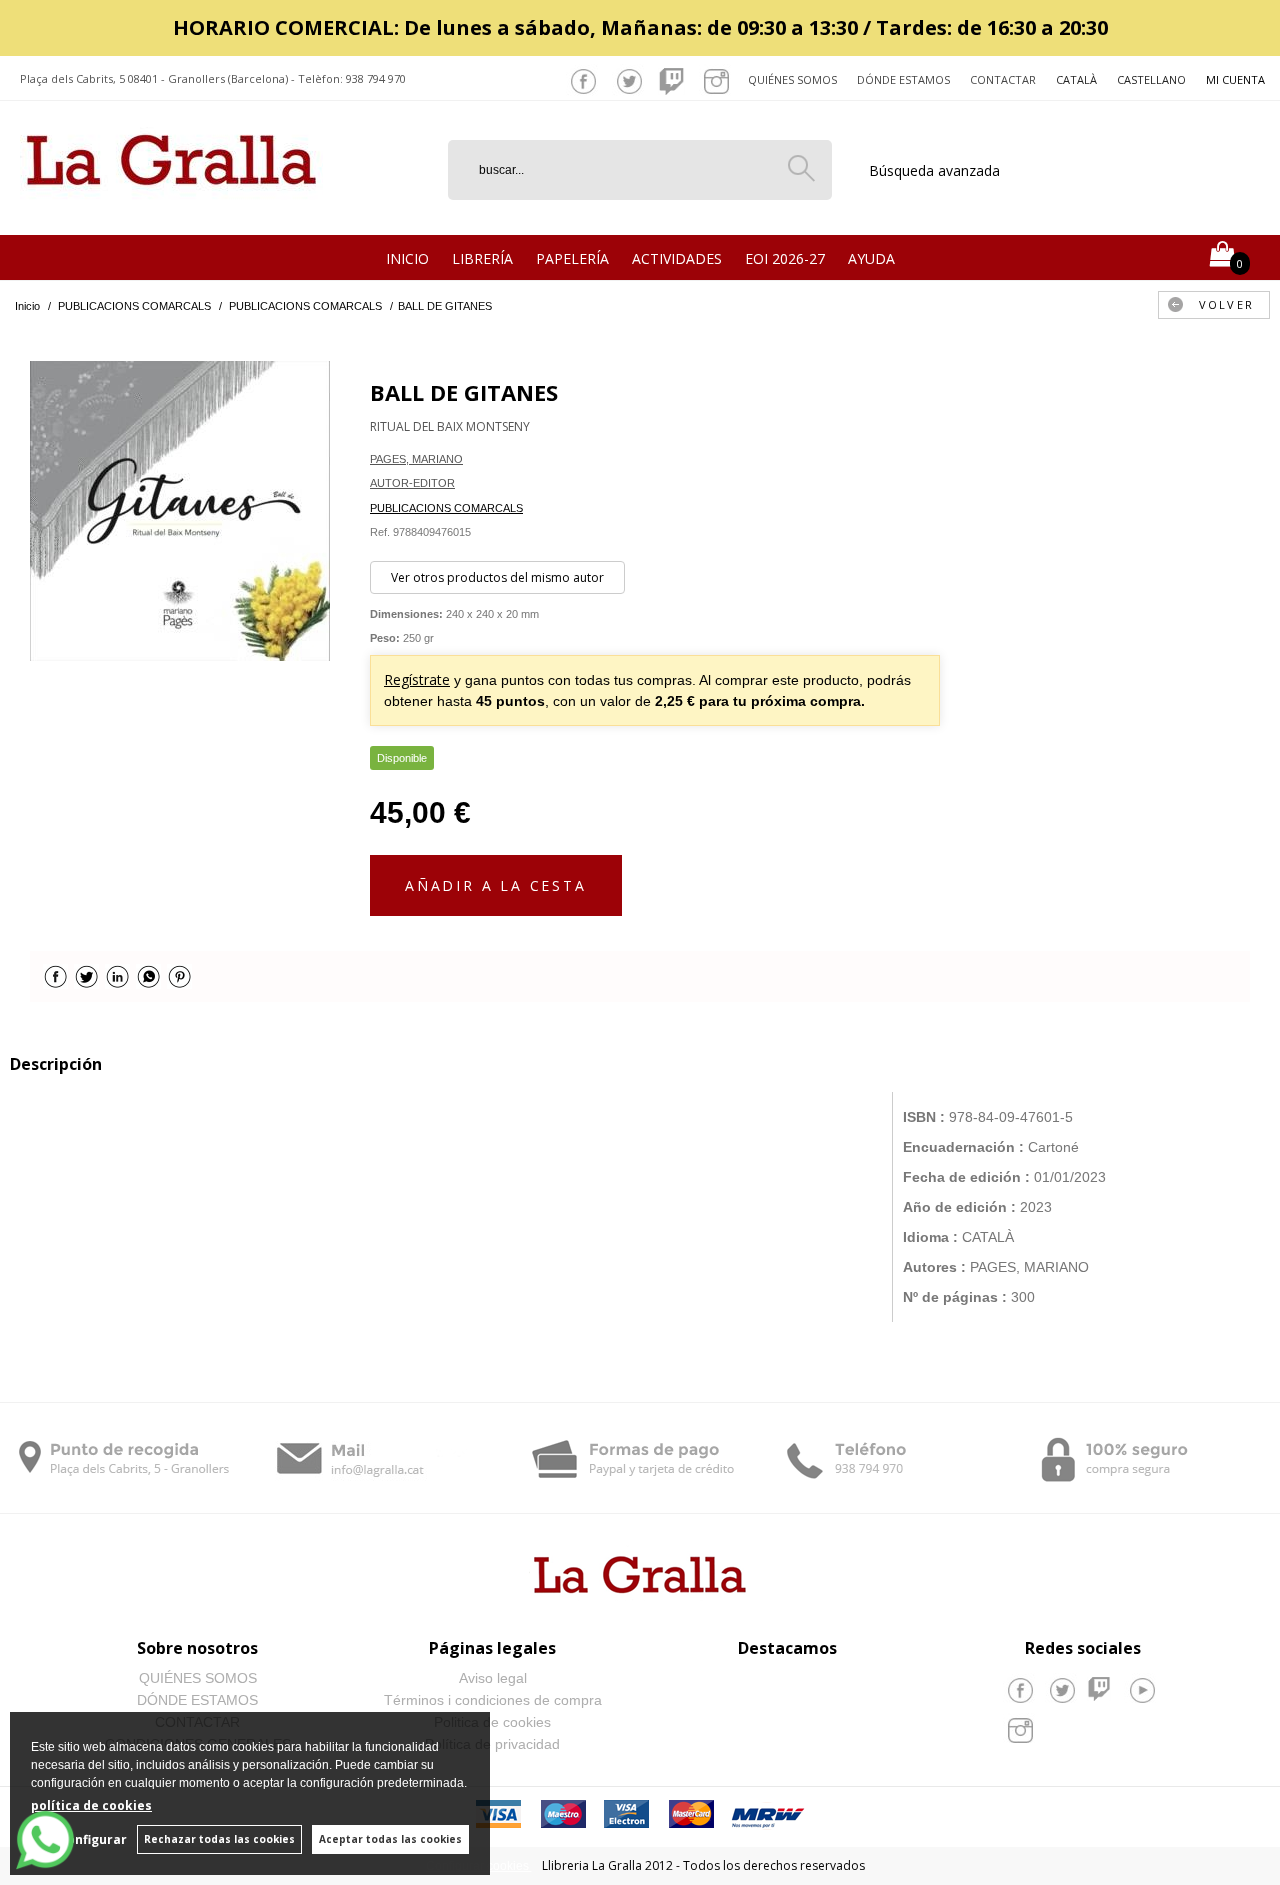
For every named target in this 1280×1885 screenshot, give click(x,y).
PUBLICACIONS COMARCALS (446, 508)
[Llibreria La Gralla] (171, 210)
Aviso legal (493, 1678)
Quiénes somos (792, 79)
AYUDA (871, 258)
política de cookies (91, 1805)
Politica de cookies (492, 1722)
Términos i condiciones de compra (493, 1700)
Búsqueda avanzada (934, 170)
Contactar (1003, 79)
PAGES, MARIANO (416, 459)
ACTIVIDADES (677, 258)
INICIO (407, 258)
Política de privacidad (492, 1744)
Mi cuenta (1235, 79)
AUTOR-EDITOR (412, 483)
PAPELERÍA (572, 258)
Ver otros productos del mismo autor (497, 577)
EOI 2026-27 (785, 258)
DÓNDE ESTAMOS (197, 1700)
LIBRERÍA (482, 258)
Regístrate (417, 679)
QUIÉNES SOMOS (198, 1678)
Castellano (1151, 79)
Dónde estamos (903, 79)
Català (1076, 79)
